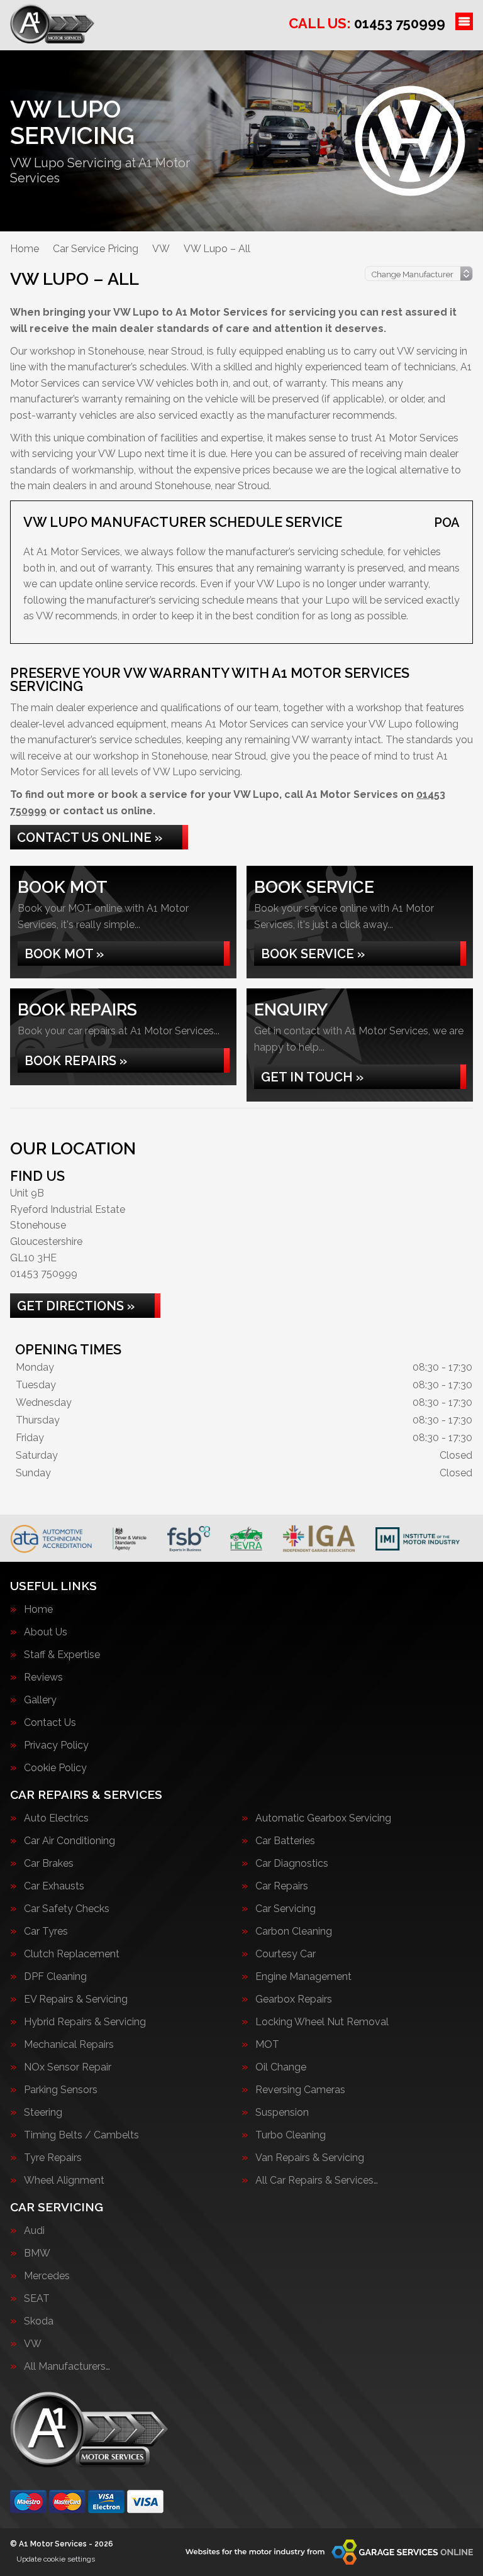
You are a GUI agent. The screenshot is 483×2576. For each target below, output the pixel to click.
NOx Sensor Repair (68, 2067)
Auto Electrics (56, 1818)
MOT (267, 2045)
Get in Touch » (312, 1077)
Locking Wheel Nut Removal (322, 2022)
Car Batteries (285, 1841)
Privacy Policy (56, 1745)
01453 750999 (367, 23)
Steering (43, 2113)
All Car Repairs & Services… (317, 2181)
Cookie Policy (55, 1768)
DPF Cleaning (55, 1977)
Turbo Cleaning (291, 2135)
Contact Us (50, 1723)
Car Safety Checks (67, 1909)
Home (38, 1610)
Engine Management (303, 1977)
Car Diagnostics (292, 1864)
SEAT (37, 2299)
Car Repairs (282, 1886)
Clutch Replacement (72, 1954)
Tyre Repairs (53, 2158)
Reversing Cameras (300, 2090)
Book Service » (313, 954)
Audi (34, 2231)
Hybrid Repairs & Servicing (85, 2022)
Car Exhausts (54, 1886)
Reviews (43, 1678)
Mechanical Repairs (69, 2045)
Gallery (40, 1700)
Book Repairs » (76, 1061)
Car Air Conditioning (69, 1841)
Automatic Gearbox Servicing (323, 1818)
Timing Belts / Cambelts (81, 2135)
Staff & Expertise (62, 1655)
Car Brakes (49, 1864)
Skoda (39, 2321)
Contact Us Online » (90, 837)
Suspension (282, 2113)
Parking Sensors (61, 2090)
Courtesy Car (286, 1954)
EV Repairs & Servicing (76, 1999)
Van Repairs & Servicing (310, 2158)
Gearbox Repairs (294, 1999)
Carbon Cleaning (294, 1932)
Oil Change (281, 2067)
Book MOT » (64, 954)
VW (33, 2344)
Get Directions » (76, 1306)
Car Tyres (46, 1932)
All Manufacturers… (67, 2367)
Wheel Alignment (64, 2181)
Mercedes (47, 2276)
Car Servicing (286, 1909)
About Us (46, 1632)
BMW (37, 2253)
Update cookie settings (56, 2559)
